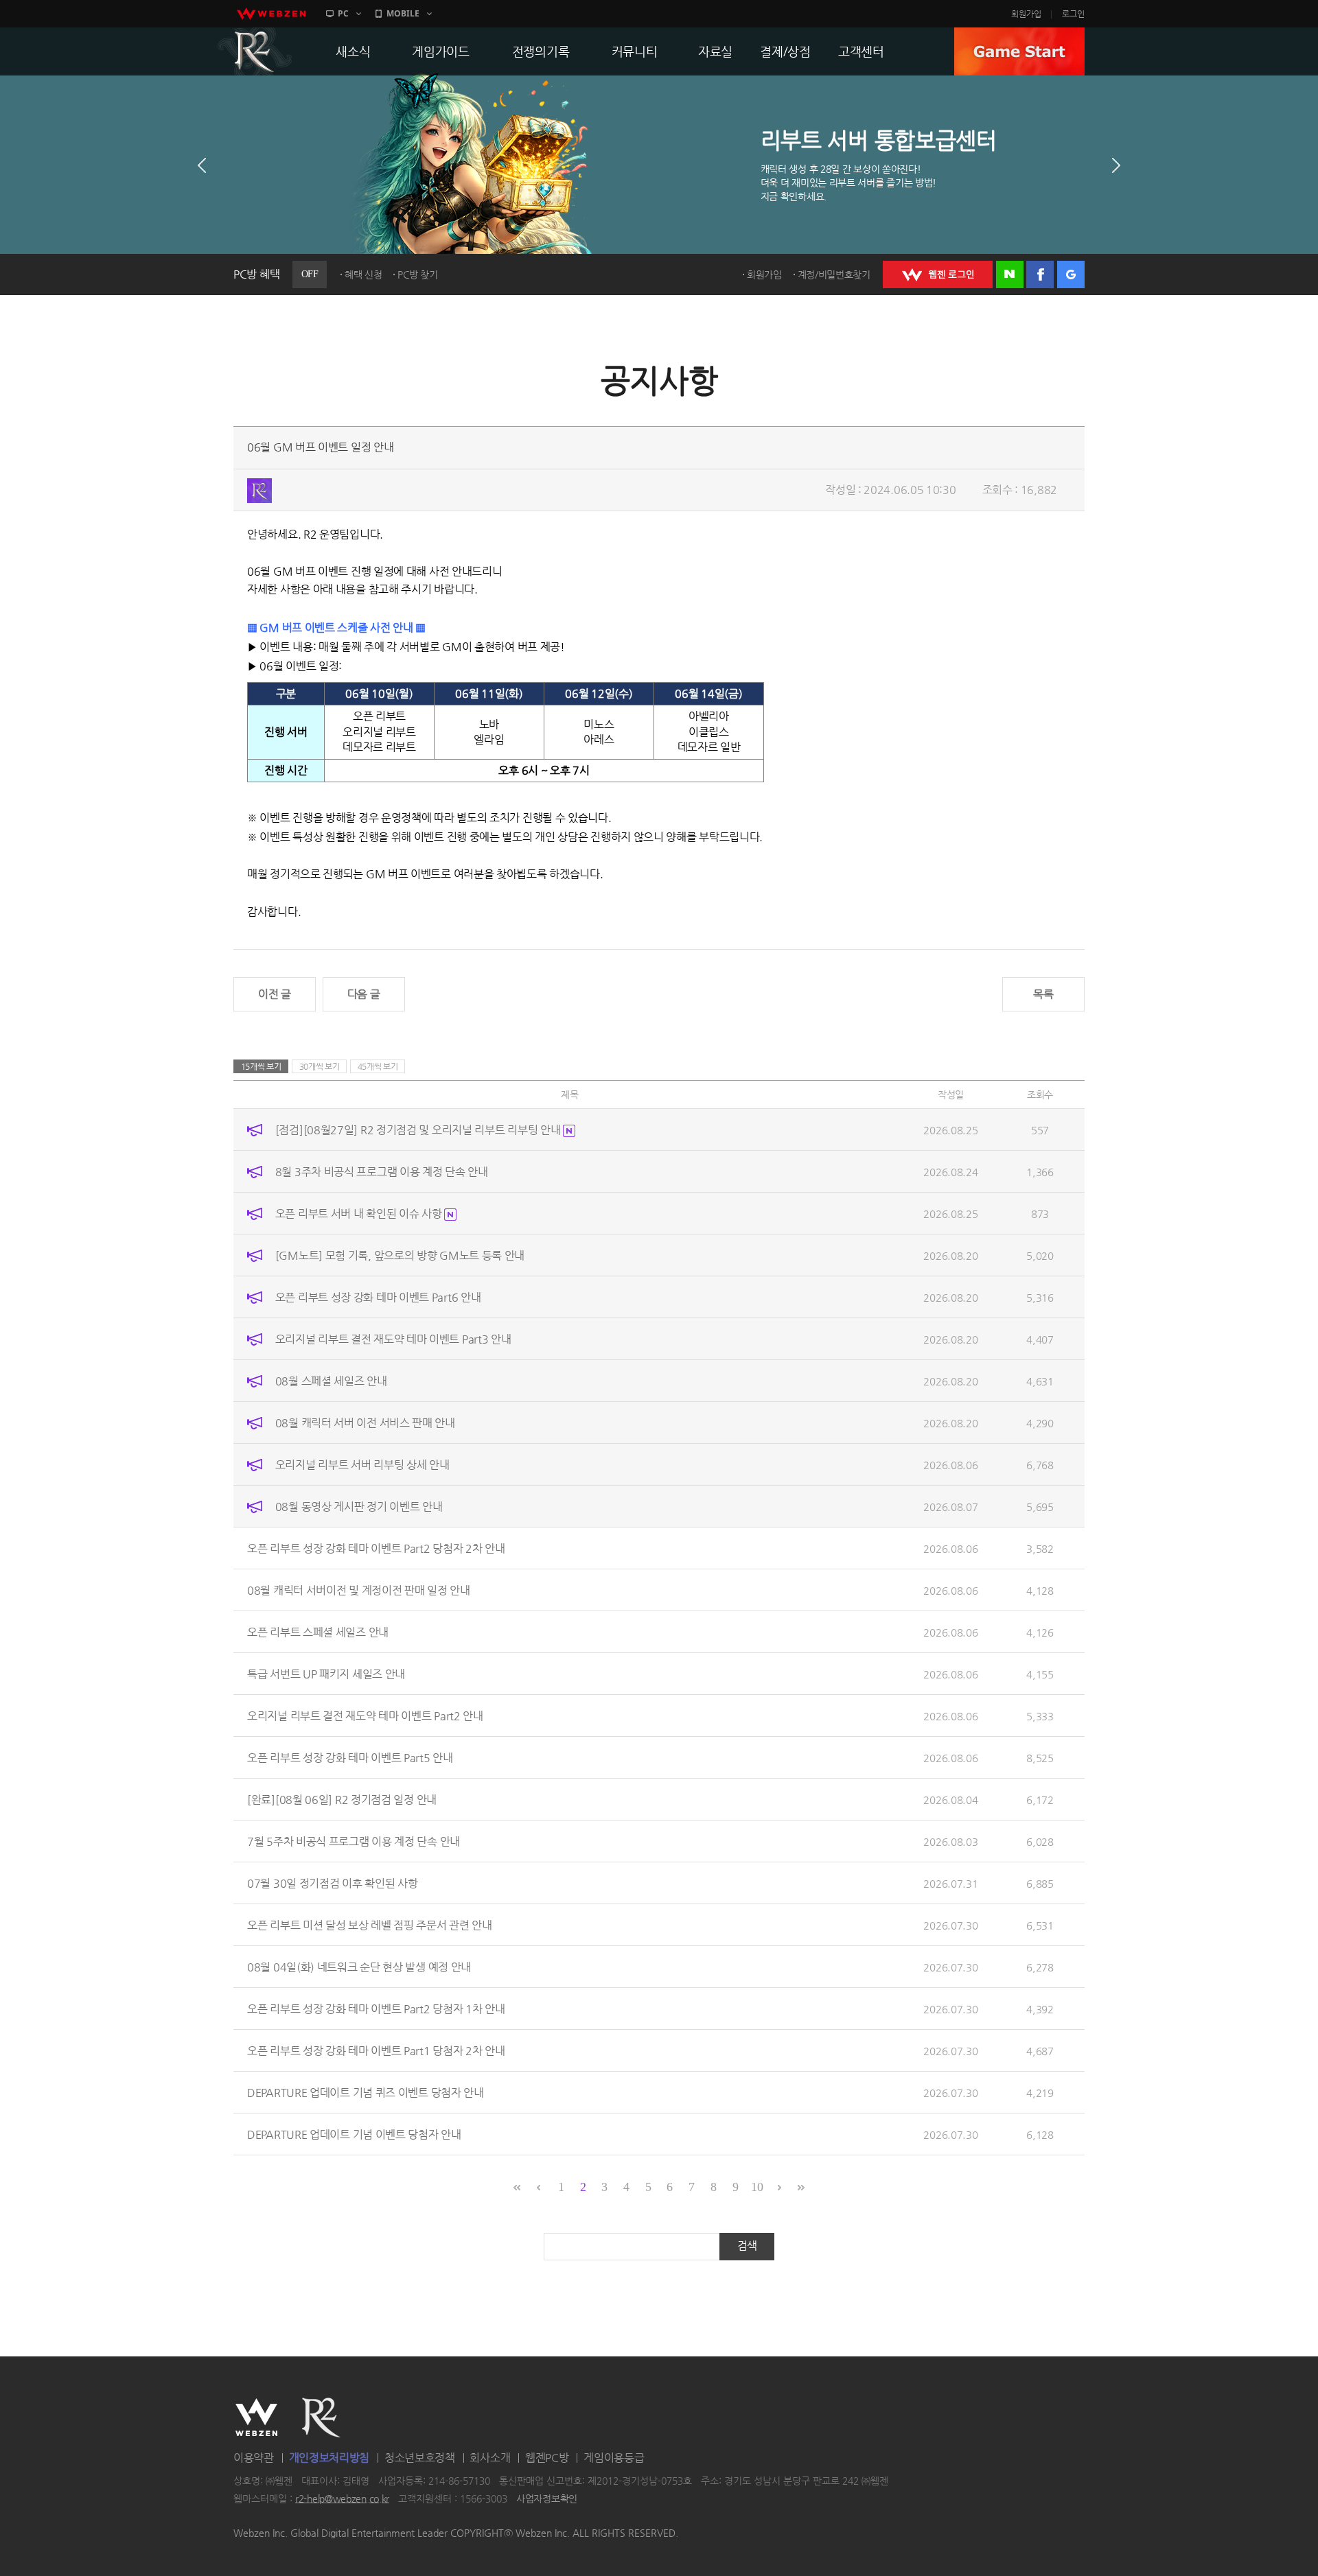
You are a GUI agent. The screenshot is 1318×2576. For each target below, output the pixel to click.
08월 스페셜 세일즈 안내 (331, 1381)
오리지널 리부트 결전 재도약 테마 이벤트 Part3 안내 (393, 1339)
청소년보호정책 (420, 2458)
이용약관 (254, 2458)
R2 (255, 51)
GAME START (1019, 51)
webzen (271, 14)
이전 (202, 165)
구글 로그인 (1071, 274)
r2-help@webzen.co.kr (342, 2498)
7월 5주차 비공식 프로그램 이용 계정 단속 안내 (354, 1841)
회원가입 (1026, 14)
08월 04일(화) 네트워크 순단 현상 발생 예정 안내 (359, 1967)
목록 (1043, 994)
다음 (1116, 165)
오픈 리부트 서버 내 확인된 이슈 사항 (360, 1214)
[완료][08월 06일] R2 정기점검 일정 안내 (342, 1800)
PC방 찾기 (417, 274)
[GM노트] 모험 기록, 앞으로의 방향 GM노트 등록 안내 (400, 1255)
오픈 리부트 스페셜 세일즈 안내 (318, 1632)
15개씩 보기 (261, 1066)
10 (757, 2187)
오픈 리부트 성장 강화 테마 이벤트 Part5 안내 (350, 1758)
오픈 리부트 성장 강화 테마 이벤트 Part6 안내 (378, 1297)
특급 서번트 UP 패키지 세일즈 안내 (326, 1674)
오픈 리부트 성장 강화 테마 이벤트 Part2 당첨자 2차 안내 (376, 1548)
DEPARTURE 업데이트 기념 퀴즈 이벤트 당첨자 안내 (366, 2093)
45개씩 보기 (378, 1066)
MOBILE (403, 13)
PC (343, 13)
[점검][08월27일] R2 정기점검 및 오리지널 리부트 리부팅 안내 (419, 1130)
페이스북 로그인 (1040, 274)
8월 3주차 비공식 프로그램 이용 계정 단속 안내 (382, 1172)
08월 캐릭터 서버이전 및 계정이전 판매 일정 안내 (359, 1590)
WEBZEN (256, 2417)
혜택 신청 (363, 274)
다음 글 (364, 994)
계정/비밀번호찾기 (834, 274)
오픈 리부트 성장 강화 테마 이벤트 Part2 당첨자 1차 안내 (376, 2009)
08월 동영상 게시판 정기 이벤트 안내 (359, 1507)
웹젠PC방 (547, 2458)
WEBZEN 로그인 (938, 274)
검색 (747, 2246)
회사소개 (490, 2458)
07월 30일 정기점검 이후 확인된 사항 (332, 1883)
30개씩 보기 (320, 1066)
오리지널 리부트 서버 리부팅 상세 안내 (362, 1465)
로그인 (1073, 14)
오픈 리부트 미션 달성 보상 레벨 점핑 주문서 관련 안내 (370, 1925)
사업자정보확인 (547, 2498)
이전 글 (275, 994)
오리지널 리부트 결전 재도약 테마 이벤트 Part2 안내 (365, 1716)
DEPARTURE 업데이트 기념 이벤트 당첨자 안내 (354, 2134)
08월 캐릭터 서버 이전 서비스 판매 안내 (365, 1423)
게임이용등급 (614, 2458)
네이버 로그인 (1010, 274)
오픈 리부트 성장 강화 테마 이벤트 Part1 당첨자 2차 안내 (376, 2051)
